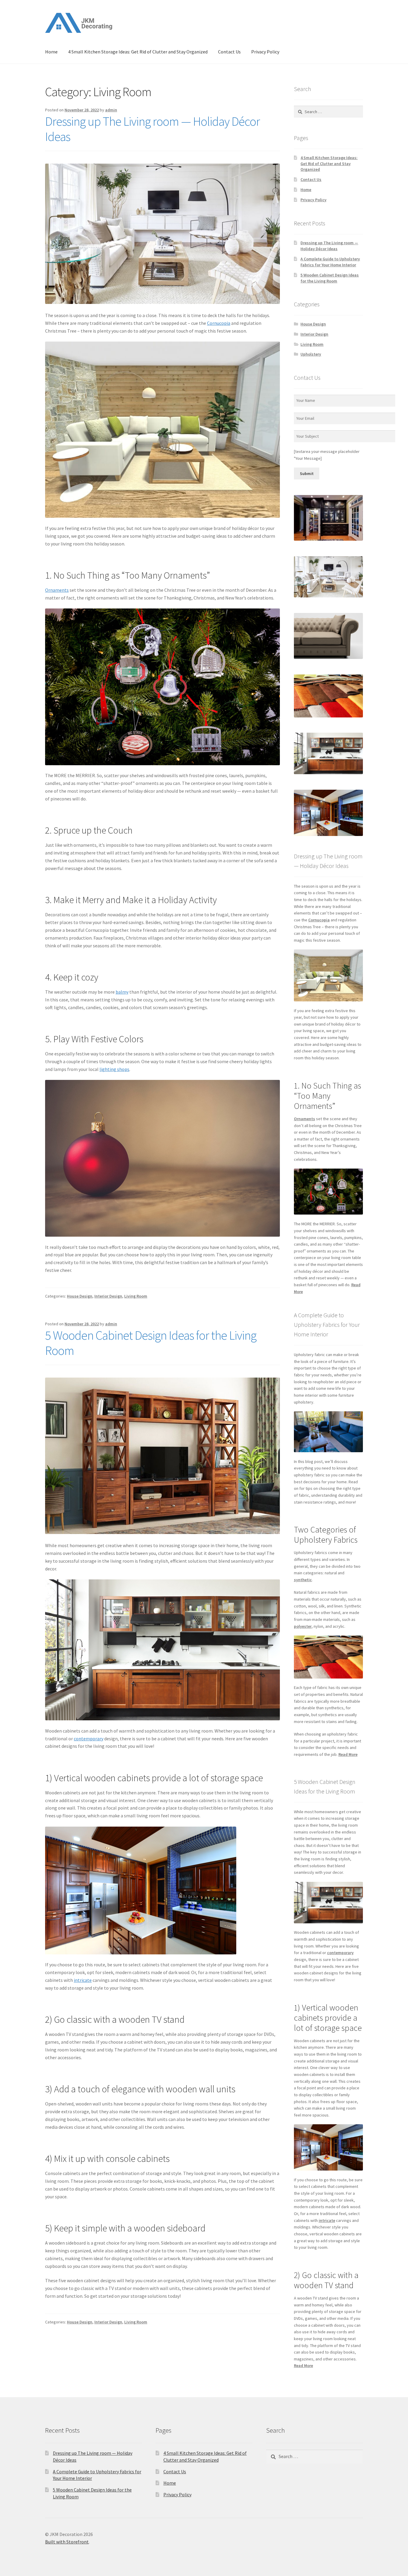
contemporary (89, 1739)
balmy (122, 992)
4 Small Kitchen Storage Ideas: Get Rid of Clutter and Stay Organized (138, 52)
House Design (80, 1296)
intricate (83, 1980)
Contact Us (229, 52)
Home (51, 52)
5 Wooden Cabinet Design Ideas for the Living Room (151, 1343)
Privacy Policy (265, 52)
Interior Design (108, 1296)
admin (111, 110)
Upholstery (311, 354)
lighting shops (114, 1069)
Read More (348, 1754)
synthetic (303, 1580)
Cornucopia (219, 323)
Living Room (136, 1296)
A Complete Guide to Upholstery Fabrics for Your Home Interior (330, 262)
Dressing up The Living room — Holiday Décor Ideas (152, 129)
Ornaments (57, 590)
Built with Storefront (67, 2542)
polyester (303, 1626)
